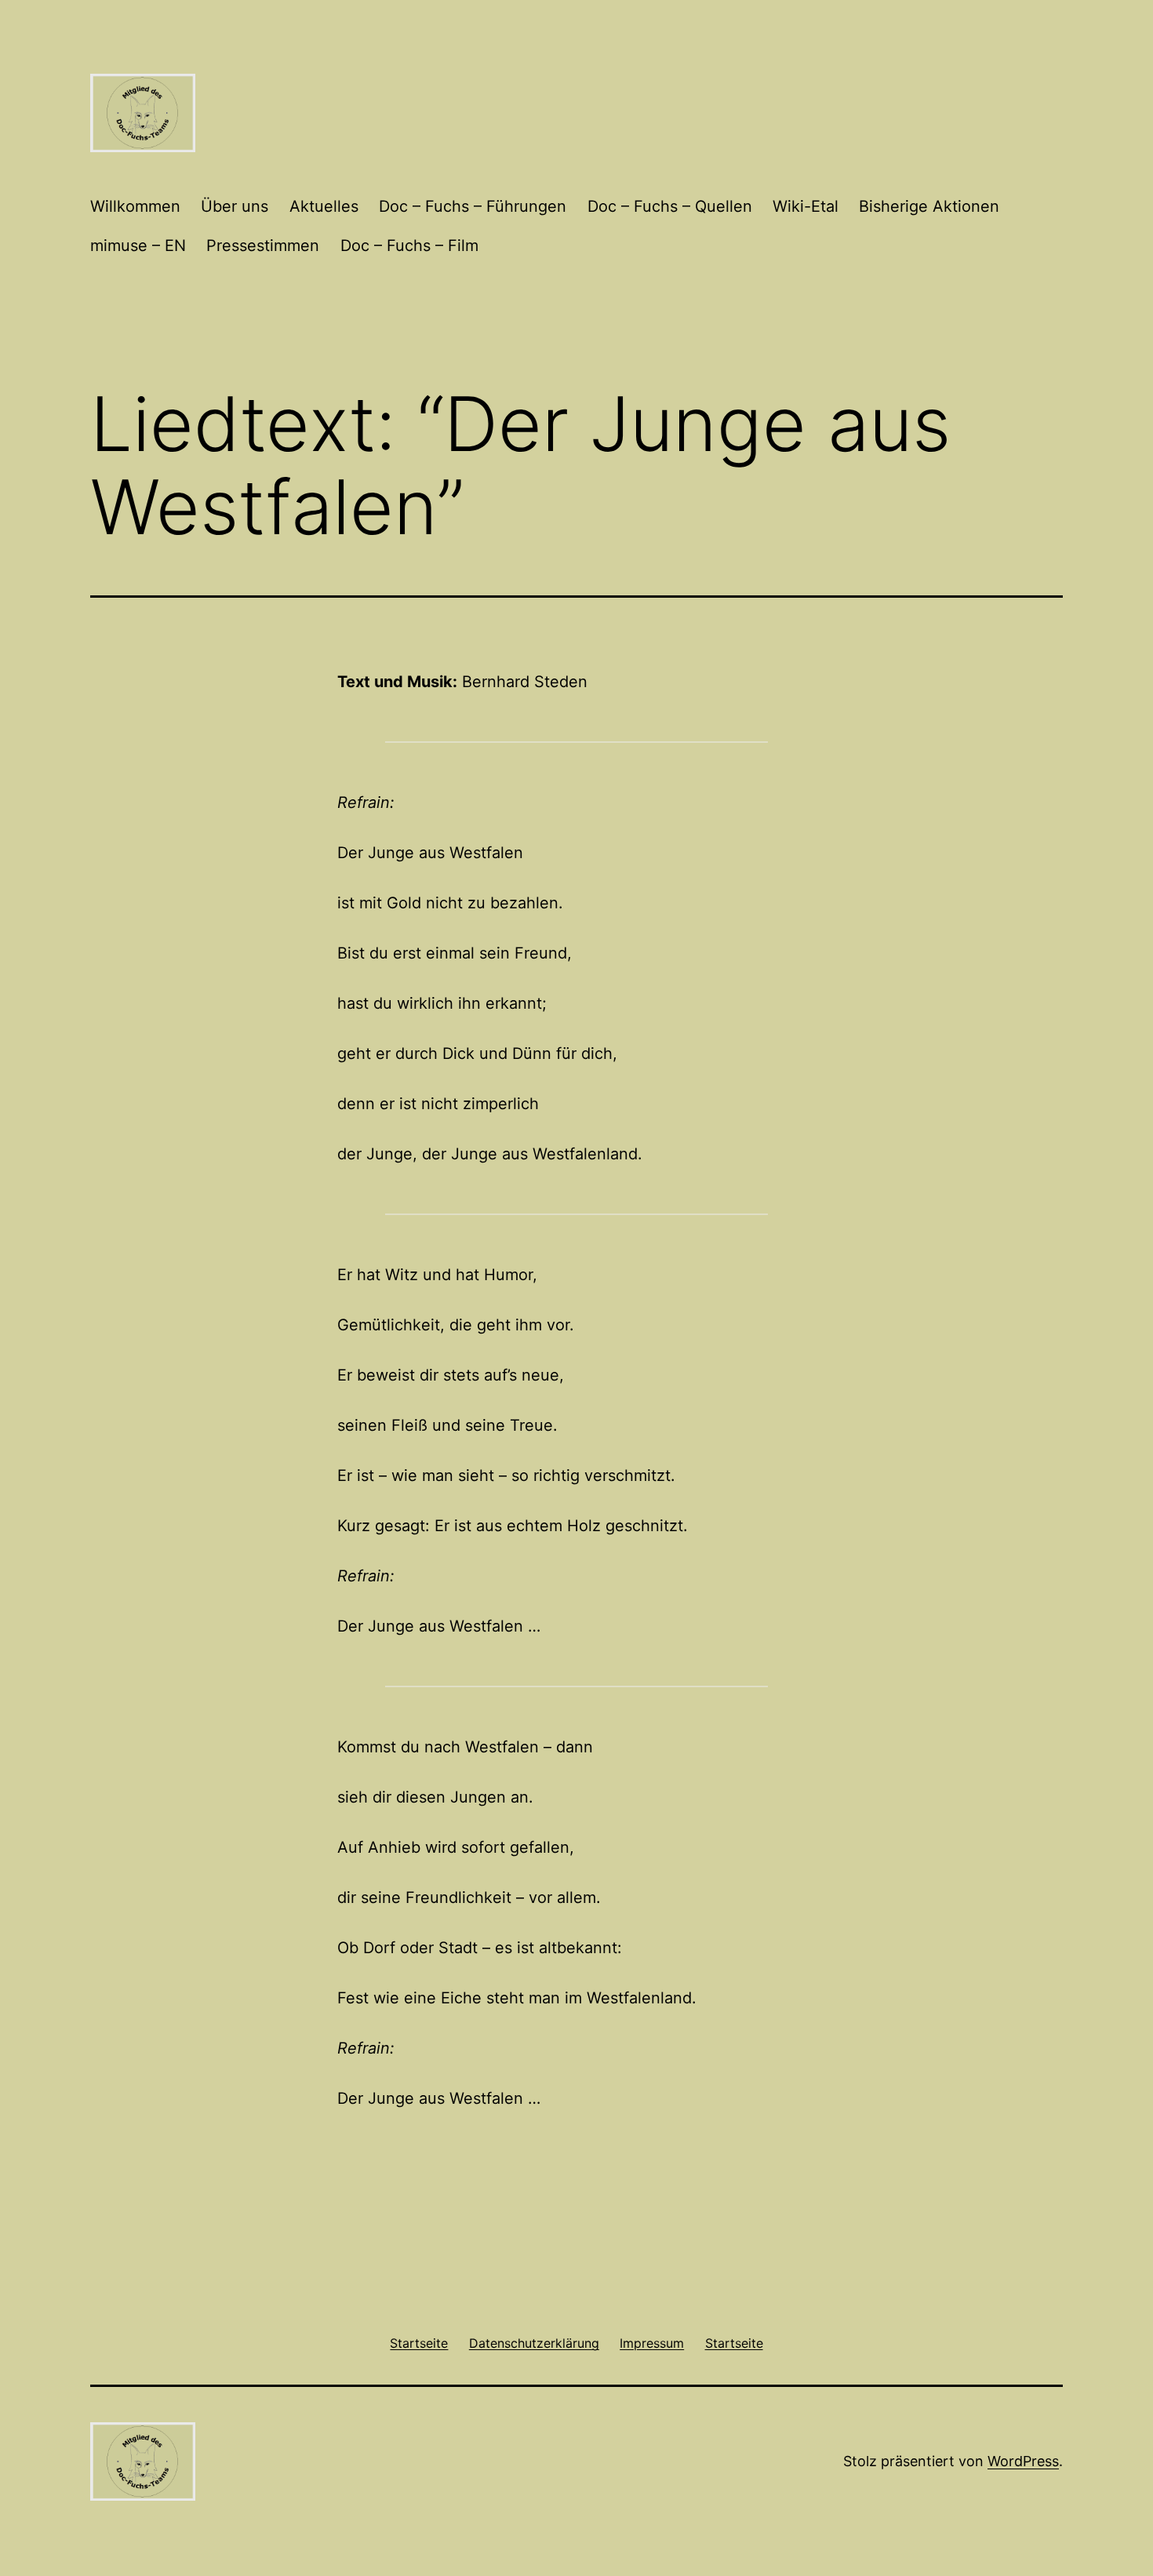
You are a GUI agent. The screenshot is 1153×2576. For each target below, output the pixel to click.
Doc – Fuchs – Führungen (473, 206)
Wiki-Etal (806, 206)
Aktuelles (324, 206)
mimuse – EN (138, 246)
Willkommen (135, 206)
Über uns (235, 206)
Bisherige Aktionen (929, 206)
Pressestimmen (263, 246)
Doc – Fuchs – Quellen (670, 206)
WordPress (1023, 2461)
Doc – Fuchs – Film (409, 246)
